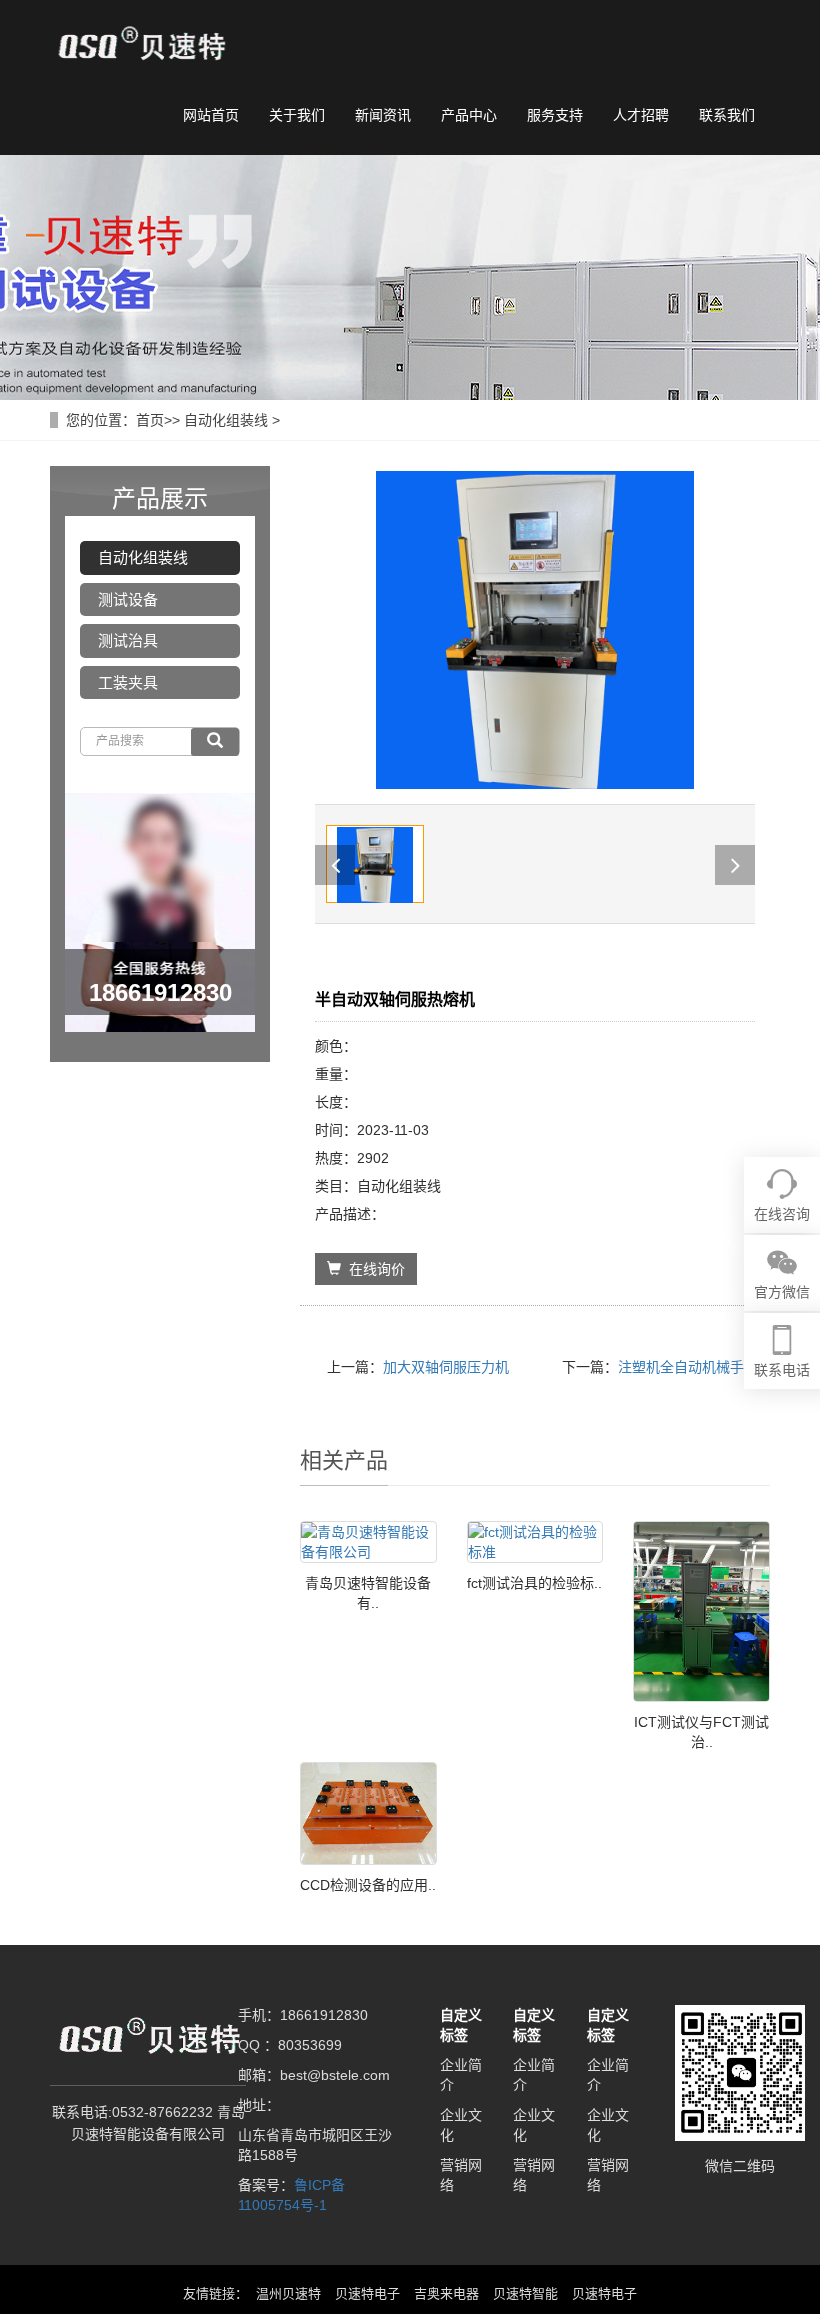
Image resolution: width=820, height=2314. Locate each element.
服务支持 (555, 115)
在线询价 (373, 1269)
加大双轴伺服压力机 (446, 1367)
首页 (150, 420)
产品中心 (469, 115)
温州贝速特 (288, 2293)
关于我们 (297, 115)
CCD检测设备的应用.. (368, 1885)
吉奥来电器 (446, 2293)
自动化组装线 (226, 420)
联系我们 (727, 115)
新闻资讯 (383, 115)
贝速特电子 (367, 2293)
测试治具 (128, 640)
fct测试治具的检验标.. (534, 1583)
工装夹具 (128, 682)
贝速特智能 (525, 2293)
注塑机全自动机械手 (681, 1367)
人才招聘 (641, 115)
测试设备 (128, 599)
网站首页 (211, 115)
